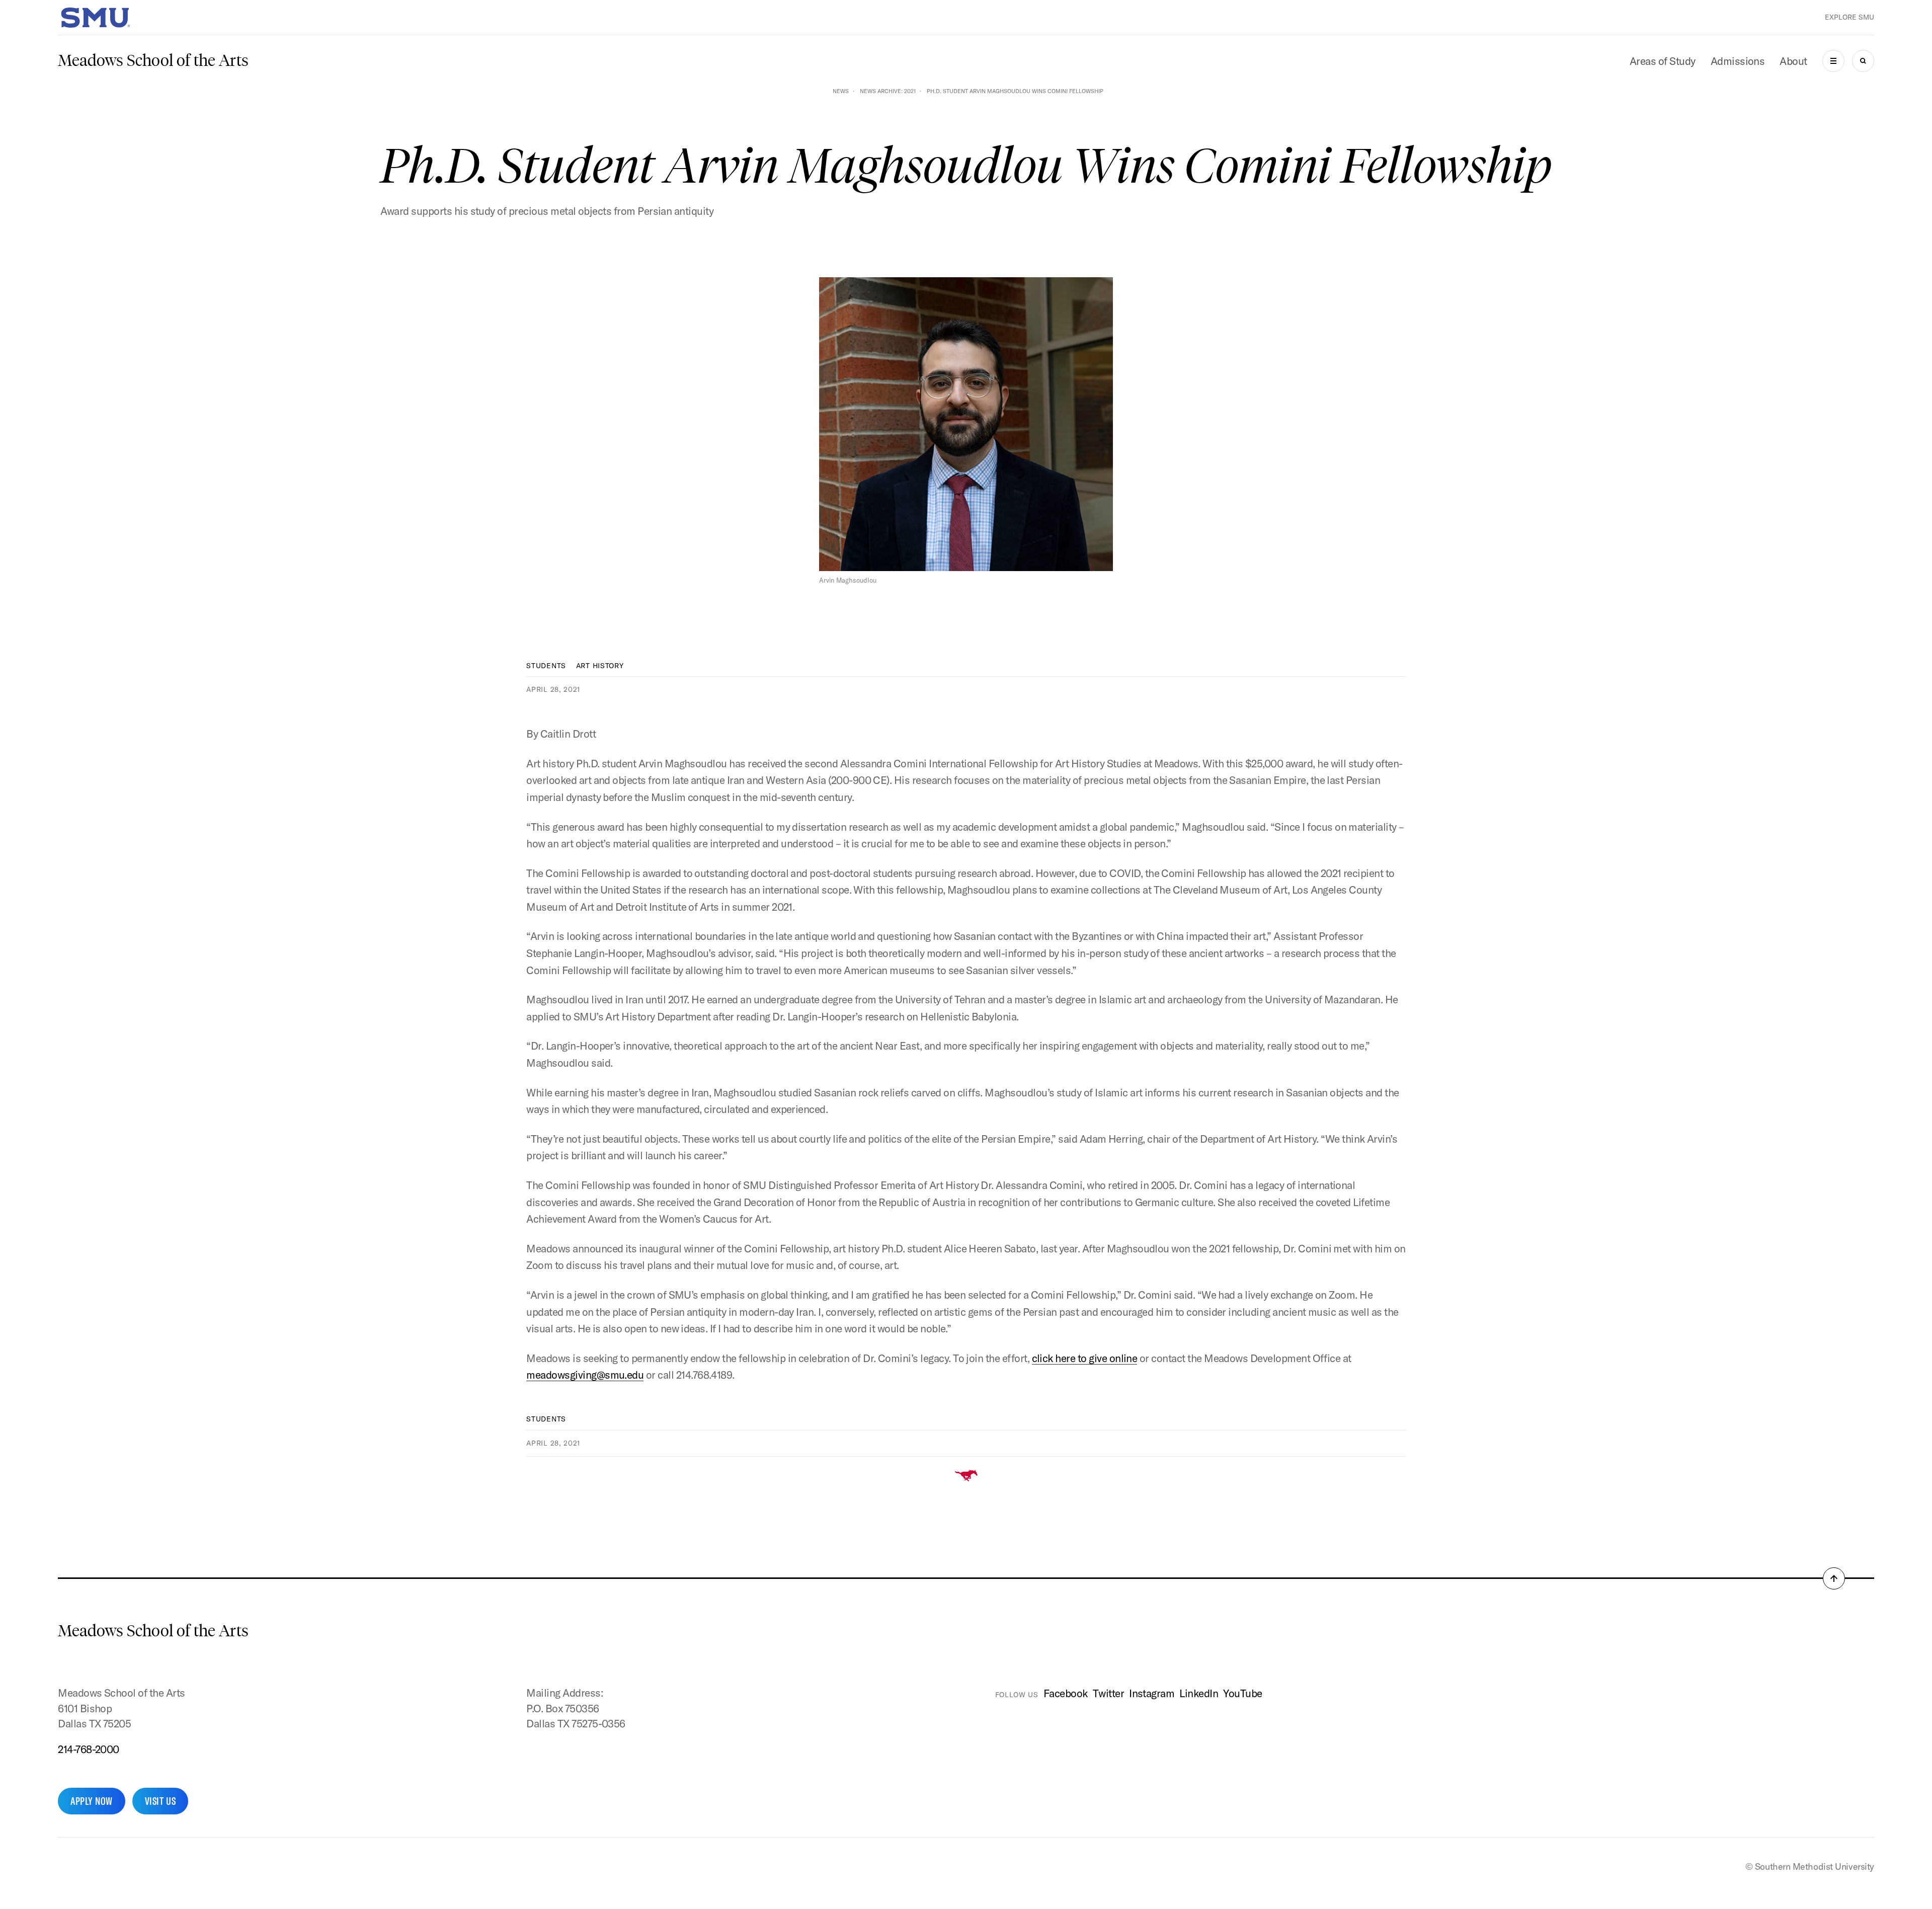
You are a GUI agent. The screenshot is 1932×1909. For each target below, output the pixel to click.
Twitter (1108, 1693)
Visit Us (160, 1801)
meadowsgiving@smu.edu (585, 1375)
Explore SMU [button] (1849, 17)
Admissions (1738, 61)
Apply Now (92, 1801)
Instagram (1152, 1693)
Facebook (1066, 1693)
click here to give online (1085, 1358)
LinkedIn (1199, 1693)
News (841, 91)
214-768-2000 (89, 1749)
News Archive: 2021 (888, 91)
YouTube (1242, 1693)
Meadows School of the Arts (153, 60)
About (1793, 61)
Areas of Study (1663, 61)
